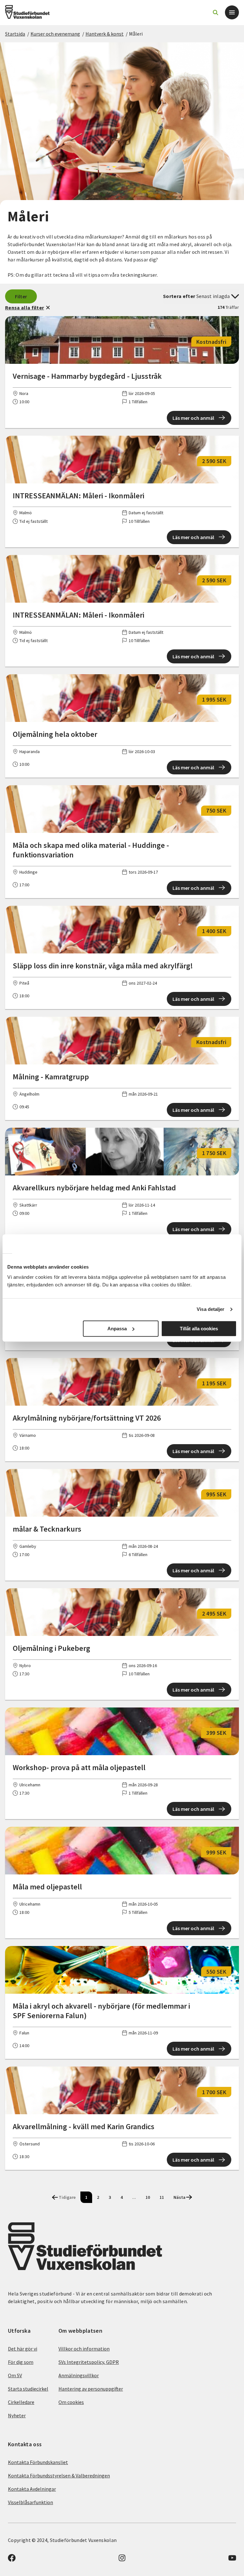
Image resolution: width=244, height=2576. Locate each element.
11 (162, 2197)
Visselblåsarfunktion (30, 2502)
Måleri (136, 34)
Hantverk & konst (105, 34)
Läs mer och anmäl (193, 418)
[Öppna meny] (232, 12)
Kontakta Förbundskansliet (38, 2462)
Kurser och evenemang (55, 34)
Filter (21, 296)
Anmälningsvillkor (79, 2375)
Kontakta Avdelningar (32, 2489)
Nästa (180, 2197)
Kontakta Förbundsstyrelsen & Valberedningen (59, 2476)
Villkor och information (84, 2349)
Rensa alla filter (24, 308)
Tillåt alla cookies (199, 1329)
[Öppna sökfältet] (215, 12)
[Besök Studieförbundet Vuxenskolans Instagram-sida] (122, 2560)
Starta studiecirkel (28, 2389)
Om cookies (71, 2402)
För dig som (21, 2362)
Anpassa (117, 1329)
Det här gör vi (23, 2349)
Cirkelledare (21, 2402)
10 (148, 2197)
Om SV (15, 2375)
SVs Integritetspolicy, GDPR (89, 2362)
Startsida (15, 34)
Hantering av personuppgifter (91, 2389)
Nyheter (17, 2415)
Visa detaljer (210, 1309)
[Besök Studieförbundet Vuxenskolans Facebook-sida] (12, 2560)
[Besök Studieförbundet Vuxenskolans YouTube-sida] (232, 2560)
